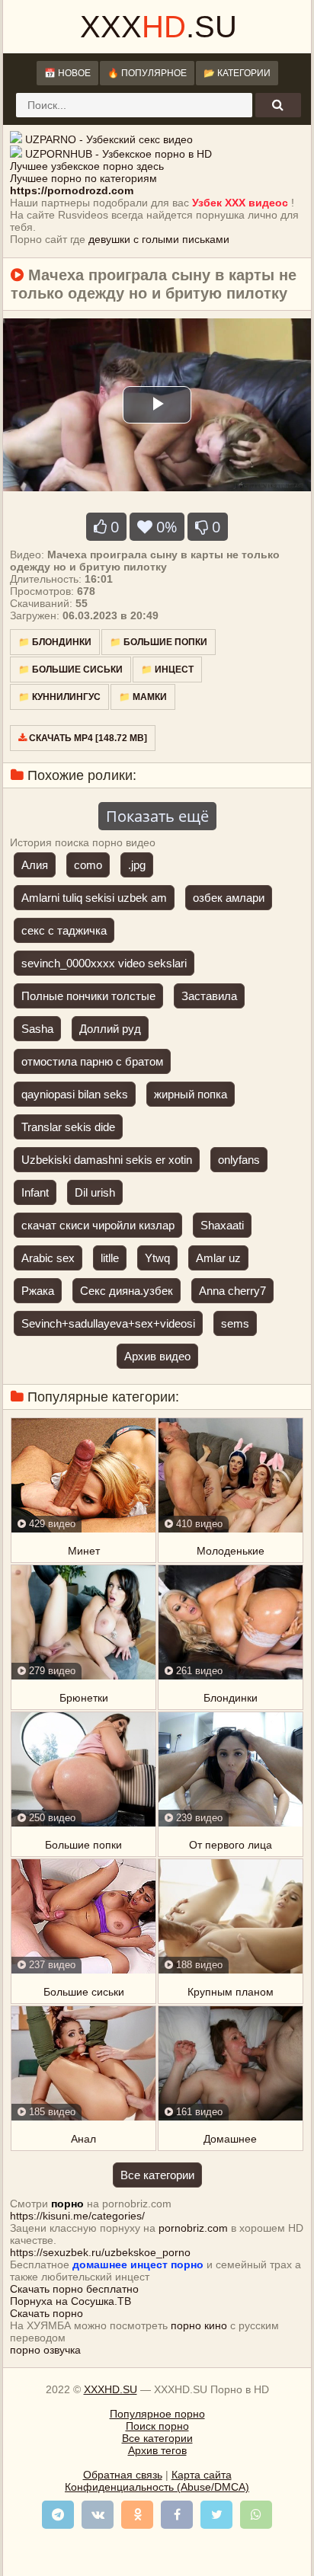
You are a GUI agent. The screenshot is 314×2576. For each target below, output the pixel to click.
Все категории (157, 2175)
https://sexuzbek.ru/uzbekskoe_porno (100, 2252)
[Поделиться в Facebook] (177, 2515)
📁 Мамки (143, 697)
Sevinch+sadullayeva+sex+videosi (108, 1323)
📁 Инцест (167, 670)
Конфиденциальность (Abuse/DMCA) (157, 2487)
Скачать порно (46, 2313)
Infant (35, 1192)
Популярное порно (157, 2414)
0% (165, 527)
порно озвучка (45, 2350)
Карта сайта (202, 2475)
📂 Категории (237, 73)
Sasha (37, 1029)
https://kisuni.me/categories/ (77, 2216)
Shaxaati (222, 1225)
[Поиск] (278, 105)
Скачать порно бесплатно (74, 2289)
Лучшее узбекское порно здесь (87, 166)
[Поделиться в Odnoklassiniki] (137, 2515)
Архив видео (157, 1356)
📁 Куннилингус (59, 697)
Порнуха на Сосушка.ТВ (70, 2301)
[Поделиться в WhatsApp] (256, 2515)
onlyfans (239, 1160)
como (88, 865)
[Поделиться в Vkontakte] (98, 2515)
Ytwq (157, 1258)
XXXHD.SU (111, 2389)
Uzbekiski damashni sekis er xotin (107, 1160)
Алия (35, 865)
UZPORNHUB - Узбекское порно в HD (119, 154)
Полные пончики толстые (88, 996)
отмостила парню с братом (92, 1061)
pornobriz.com (193, 2228)
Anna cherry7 (232, 1291)
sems (235, 1323)
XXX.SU (159, 27)
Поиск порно (157, 2426)
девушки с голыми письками (159, 239)
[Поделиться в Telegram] (58, 2515)
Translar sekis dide (68, 1127)
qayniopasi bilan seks (75, 1094)
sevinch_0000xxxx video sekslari (104, 963)
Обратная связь (123, 2475)
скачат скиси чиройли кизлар (98, 1225)
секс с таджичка (64, 930)
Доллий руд (110, 1029)
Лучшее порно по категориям (83, 178)
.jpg (137, 865)
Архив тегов (157, 2450)
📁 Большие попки (159, 642)
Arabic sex (48, 1258)
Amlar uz (218, 1258)
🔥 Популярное (147, 73)
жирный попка (191, 1094)
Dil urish (95, 1192)
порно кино (199, 2325)
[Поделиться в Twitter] (216, 2515)
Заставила (209, 996)
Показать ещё (157, 816)
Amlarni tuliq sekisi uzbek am (94, 898)
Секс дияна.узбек (127, 1291)
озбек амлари (229, 898)
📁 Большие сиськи (70, 670)
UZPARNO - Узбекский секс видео (109, 139)
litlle (110, 1258)
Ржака (38, 1291)
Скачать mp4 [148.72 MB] (87, 738)
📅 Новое (67, 73)
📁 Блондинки (55, 642)
